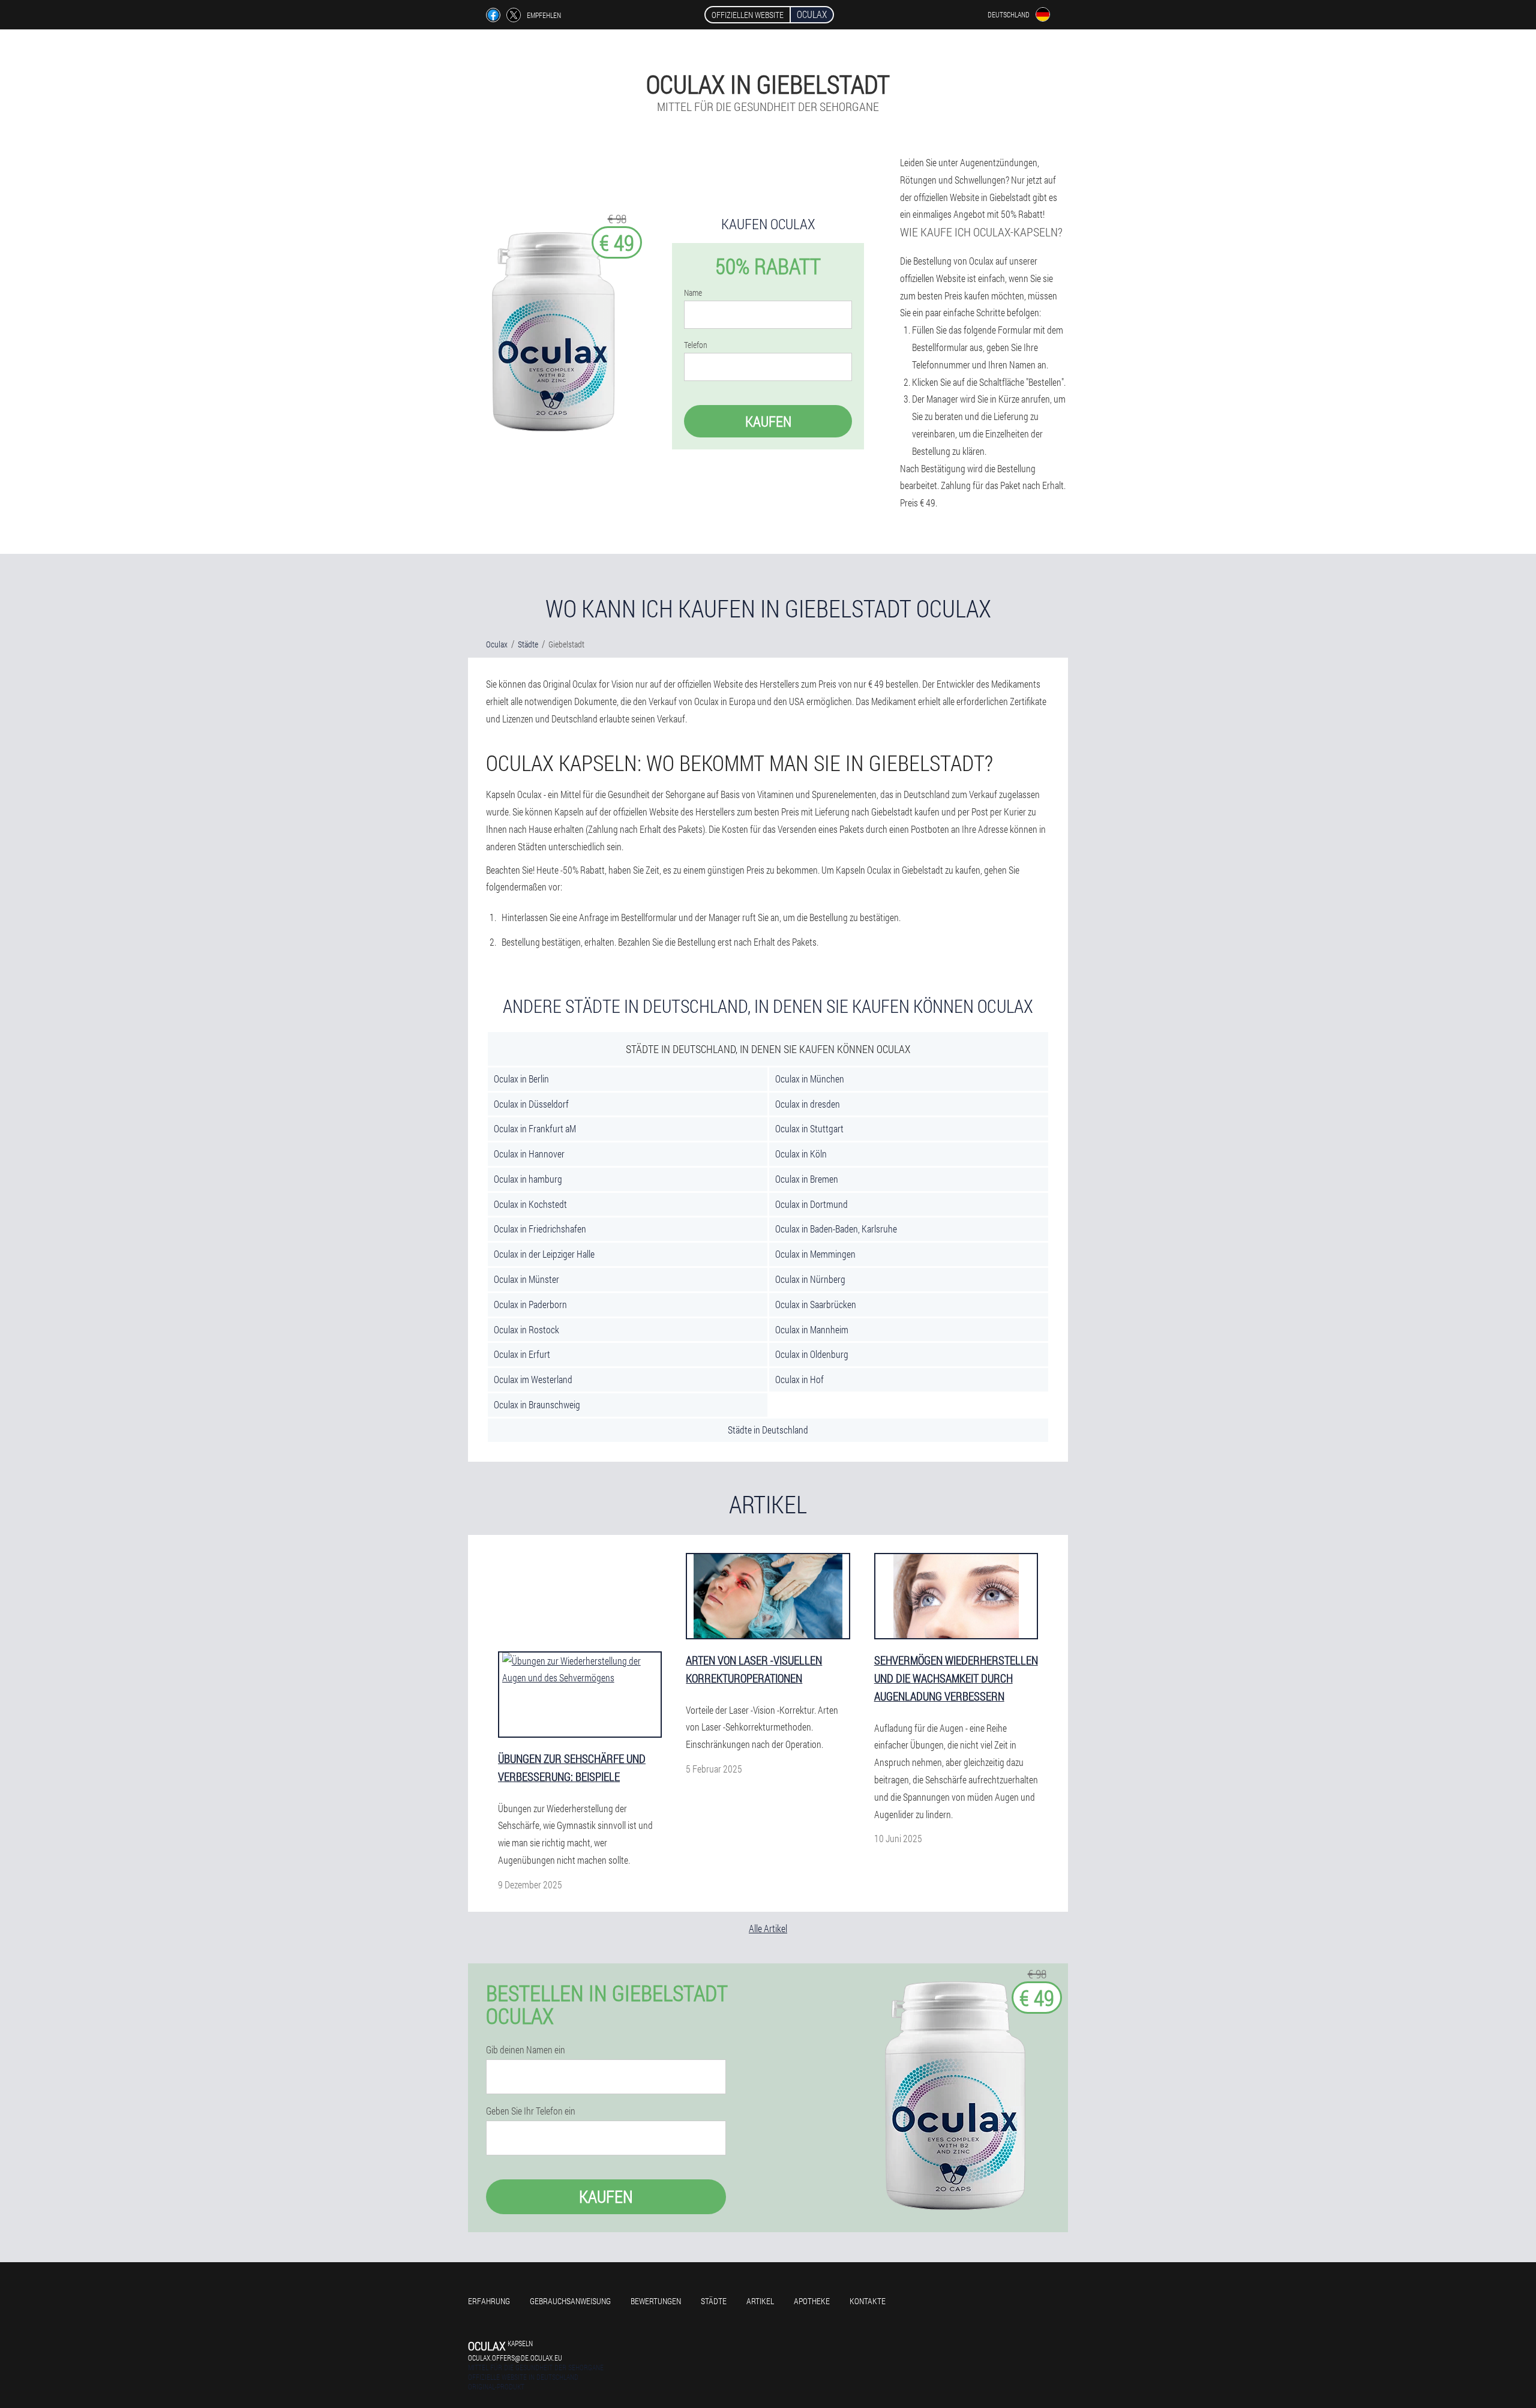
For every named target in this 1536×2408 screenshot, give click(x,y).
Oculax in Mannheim (812, 1329)
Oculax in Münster (526, 1279)
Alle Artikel (768, 1928)
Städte (714, 2301)
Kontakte (868, 2301)
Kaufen (768, 421)
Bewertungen (656, 2301)
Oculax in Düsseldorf (531, 1104)
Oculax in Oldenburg (812, 1354)
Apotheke (812, 2301)
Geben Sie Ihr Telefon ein (531, 2111)
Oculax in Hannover (529, 1154)
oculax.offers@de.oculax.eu (515, 2358)
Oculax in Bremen (807, 1179)
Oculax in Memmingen (815, 1254)
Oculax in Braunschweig (537, 1404)
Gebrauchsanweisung (570, 2301)
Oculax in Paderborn (530, 1304)
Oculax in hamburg (528, 1179)
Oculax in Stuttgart (809, 1128)
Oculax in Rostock (526, 1329)
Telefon (696, 345)
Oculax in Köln (801, 1154)
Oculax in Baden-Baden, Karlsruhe (836, 1229)
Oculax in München (810, 1079)
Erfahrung (489, 2301)
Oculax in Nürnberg (810, 1279)
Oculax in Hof (799, 1379)
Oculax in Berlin (521, 1079)
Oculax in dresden (808, 1104)
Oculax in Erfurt (522, 1354)
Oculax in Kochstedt (530, 1204)
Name (693, 293)
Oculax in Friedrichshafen (540, 1229)
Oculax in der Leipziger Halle (544, 1254)
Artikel (760, 2301)
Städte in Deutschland (768, 1430)
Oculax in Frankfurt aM (535, 1128)
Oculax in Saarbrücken (816, 1304)
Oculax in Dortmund (811, 1204)
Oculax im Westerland (533, 1379)
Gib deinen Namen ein (526, 2050)
